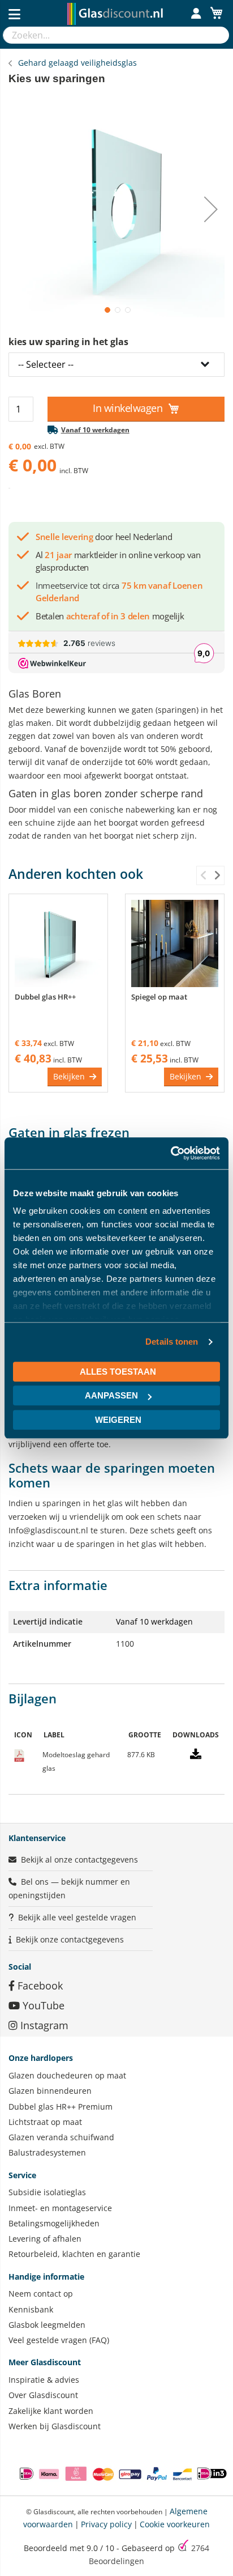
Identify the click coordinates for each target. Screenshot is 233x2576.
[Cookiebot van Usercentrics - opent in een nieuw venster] (171, 1153)
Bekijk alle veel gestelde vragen (77, 1917)
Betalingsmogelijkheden (54, 2223)
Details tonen (172, 1342)
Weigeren (118, 1420)
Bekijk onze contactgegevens (70, 1939)
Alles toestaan (118, 1372)
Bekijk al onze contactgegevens (79, 1859)
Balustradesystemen (47, 2152)
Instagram (43, 2025)
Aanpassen (111, 1395)
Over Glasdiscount (43, 2395)
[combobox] (105, 35)
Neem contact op (41, 2294)
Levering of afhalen (45, 2239)
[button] (106, 309)
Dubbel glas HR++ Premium (61, 2107)
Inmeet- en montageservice (60, 2208)
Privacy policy (106, 2524)
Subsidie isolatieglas (47, 2192)
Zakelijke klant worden (51, 2411)
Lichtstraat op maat (45, 2122)
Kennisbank (31, 2309)
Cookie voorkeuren (175, 2524)
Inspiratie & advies (44, 2380)
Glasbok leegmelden (47, 2325)
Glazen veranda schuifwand (61, 2137)
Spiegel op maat (159, 997)
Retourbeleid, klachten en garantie (74, 2254)
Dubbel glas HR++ (45, 997)
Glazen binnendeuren (50, 2091)
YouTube (42, 2005)
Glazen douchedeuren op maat (67, 2075)
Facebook (39, 1986)
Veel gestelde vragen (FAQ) (59, 2340)
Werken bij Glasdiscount (55, 2426)
